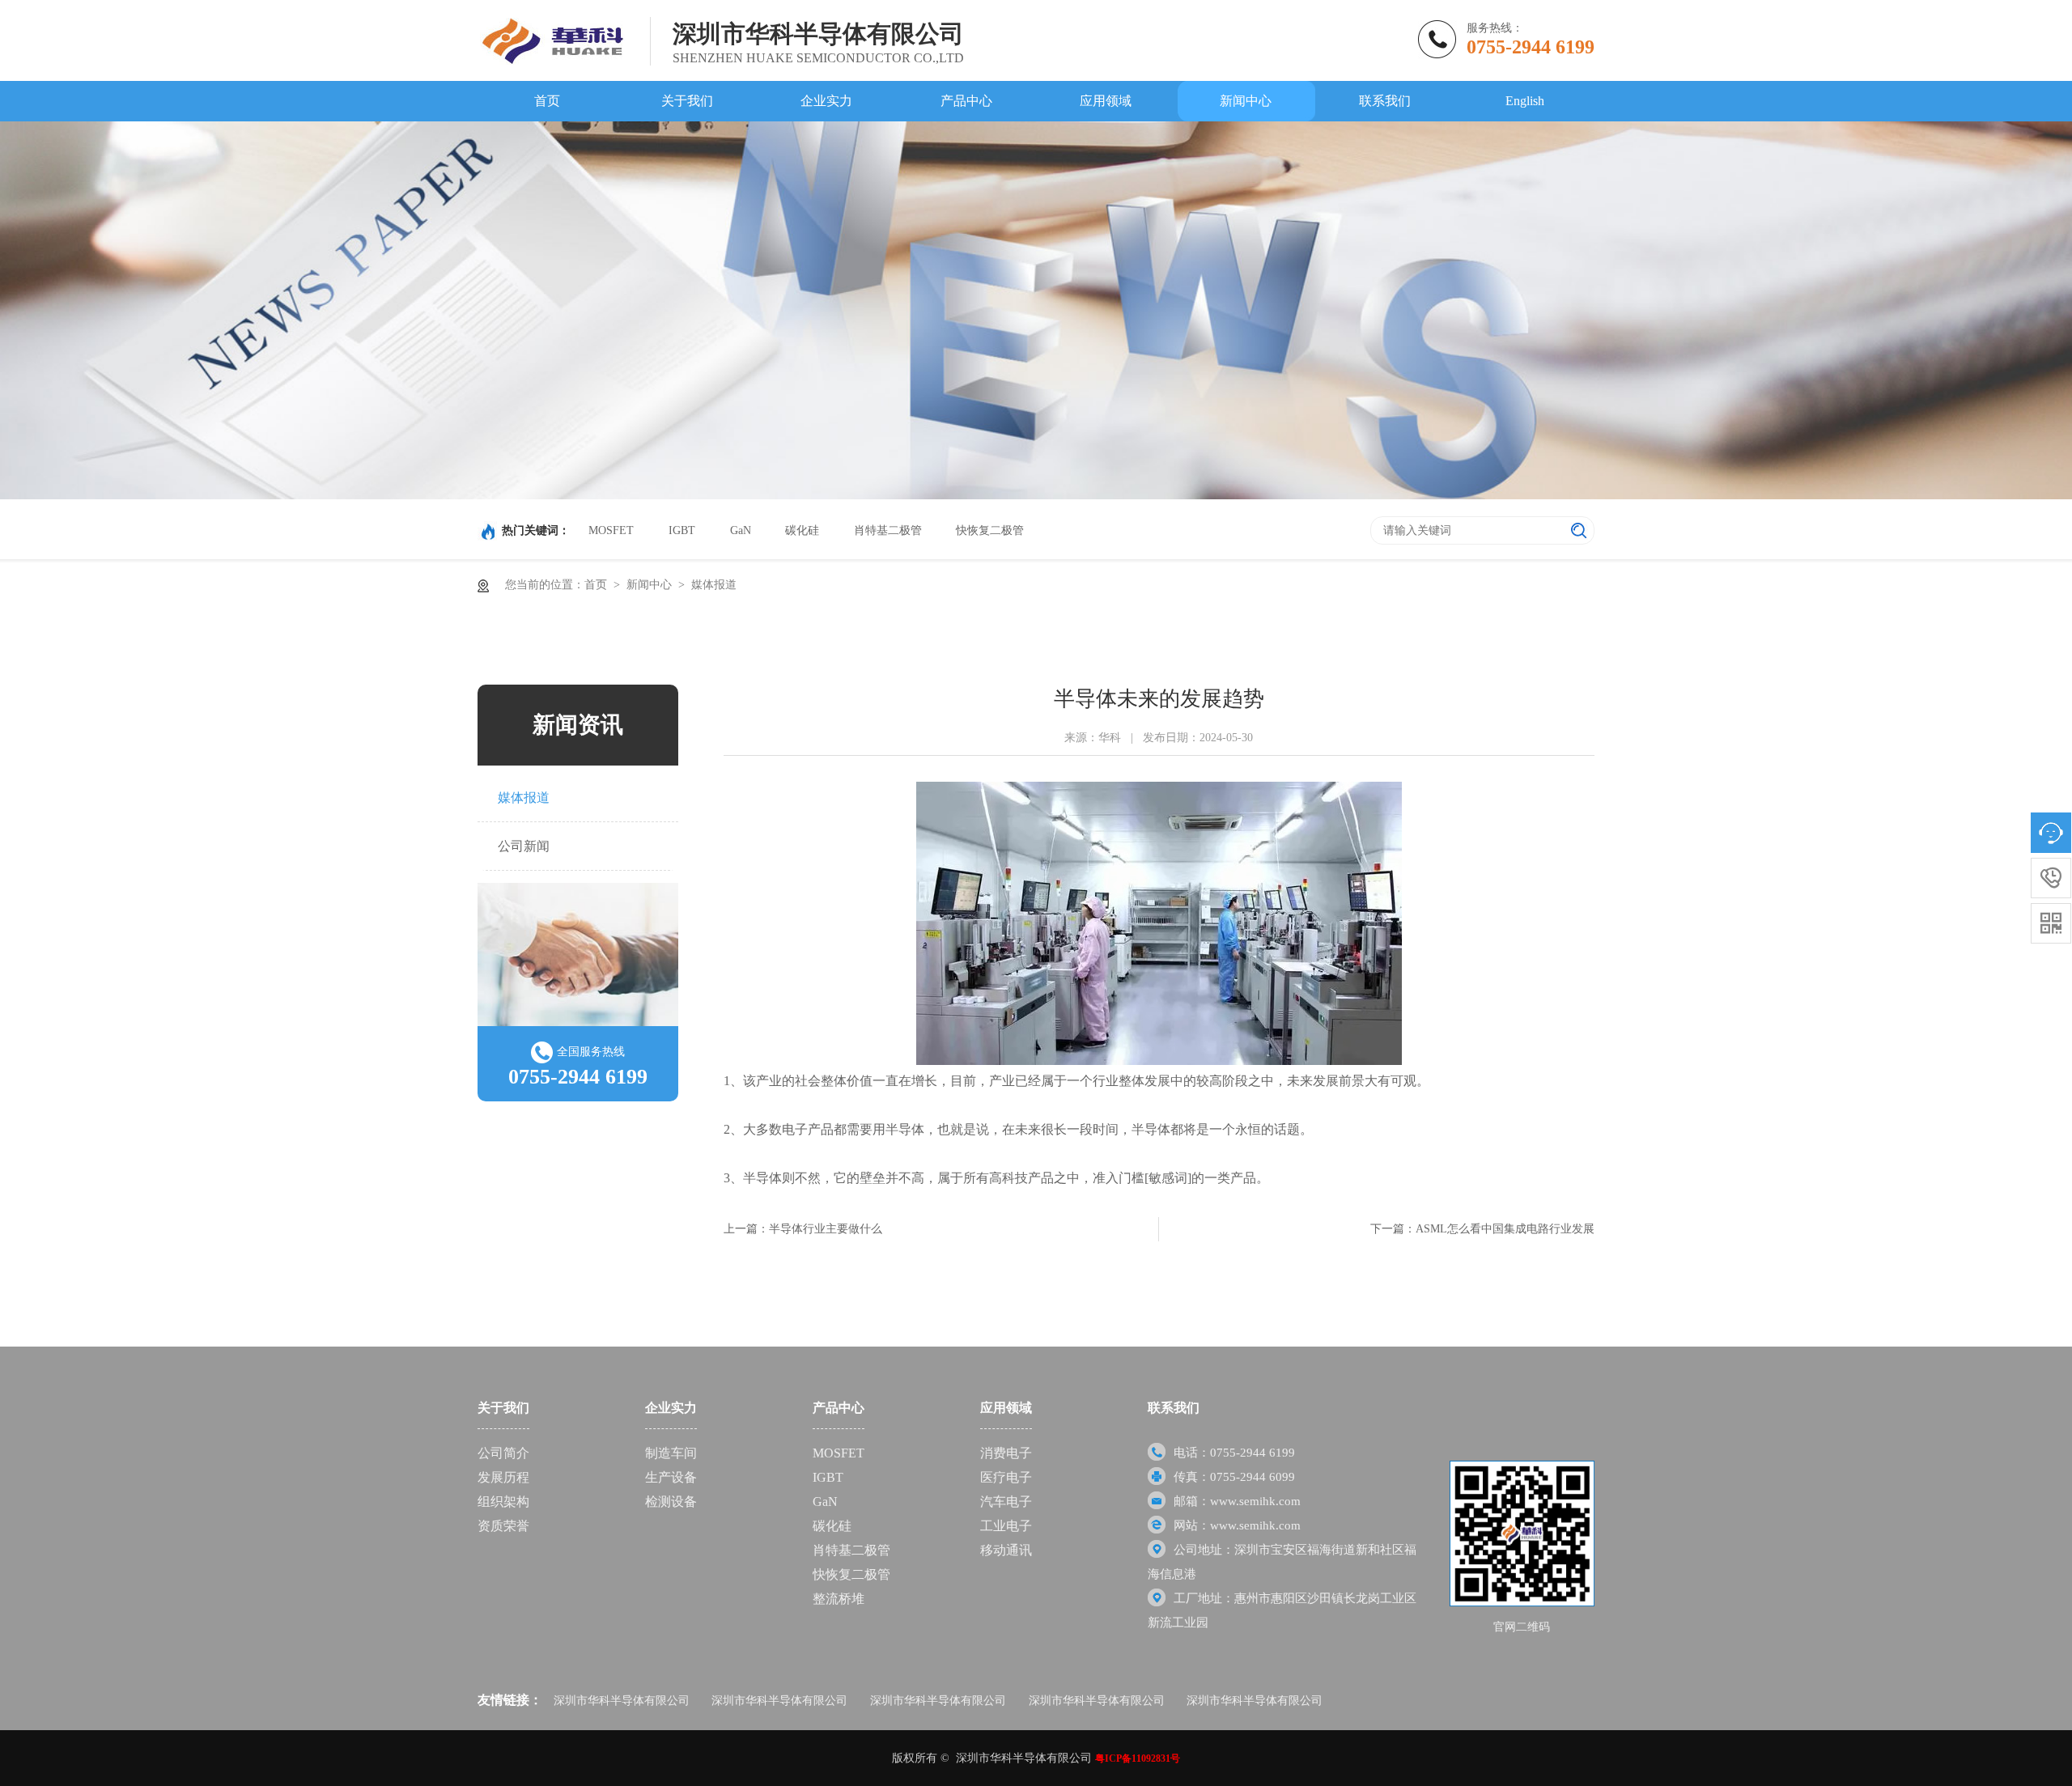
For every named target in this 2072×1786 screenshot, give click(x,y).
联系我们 (1385, 101)
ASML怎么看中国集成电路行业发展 (1505, 1229)
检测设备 (671, 1502)
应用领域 (1106, 101)
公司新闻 (524, 846)
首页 (547, 101)
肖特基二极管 (888, 530)
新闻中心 (1246, 101)
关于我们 (687, 101)
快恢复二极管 (990, 530)
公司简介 (503, 1453)
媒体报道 (714, 585)
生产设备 (671, 1477)
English (1525, 101)
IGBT (682, 530)
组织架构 (503, 1502)
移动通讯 (1006, 1550)
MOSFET (611, 530)
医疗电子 (1006, 1477)
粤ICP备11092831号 (1138, 1758)
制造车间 (671, 1453)
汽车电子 (1006, 1502)
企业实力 (826, 101)
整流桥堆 (839, 1599)
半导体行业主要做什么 (826, 1229)
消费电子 (1006, 1453)
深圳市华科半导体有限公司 (622, 1701)
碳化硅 (802, 530)
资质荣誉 (503, 1526)
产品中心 (966, 101)
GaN (741, 530)
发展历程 (503, 1477)
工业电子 (1006, 1526)
